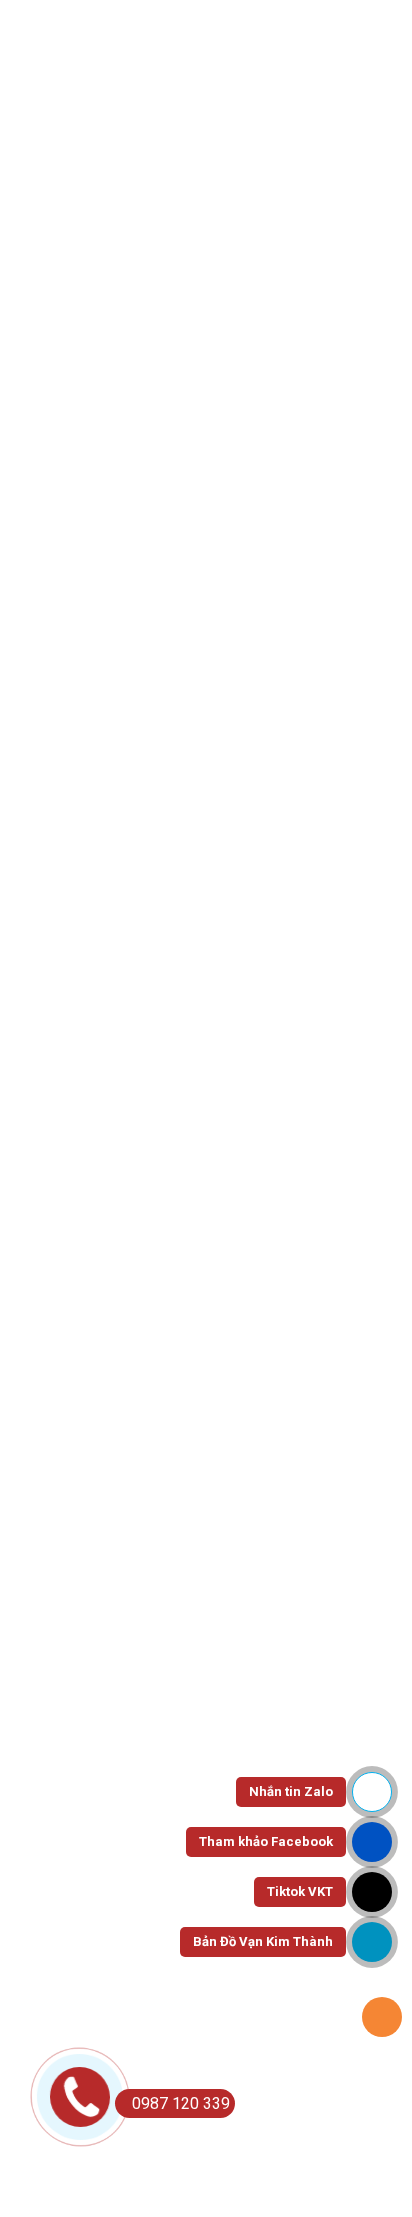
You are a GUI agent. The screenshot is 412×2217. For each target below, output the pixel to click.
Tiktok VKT (300, 1891)
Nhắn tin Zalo (291, 1791)
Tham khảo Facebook (266, 1841)
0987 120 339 (181, 2103)
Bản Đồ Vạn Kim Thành (263, 1941)
